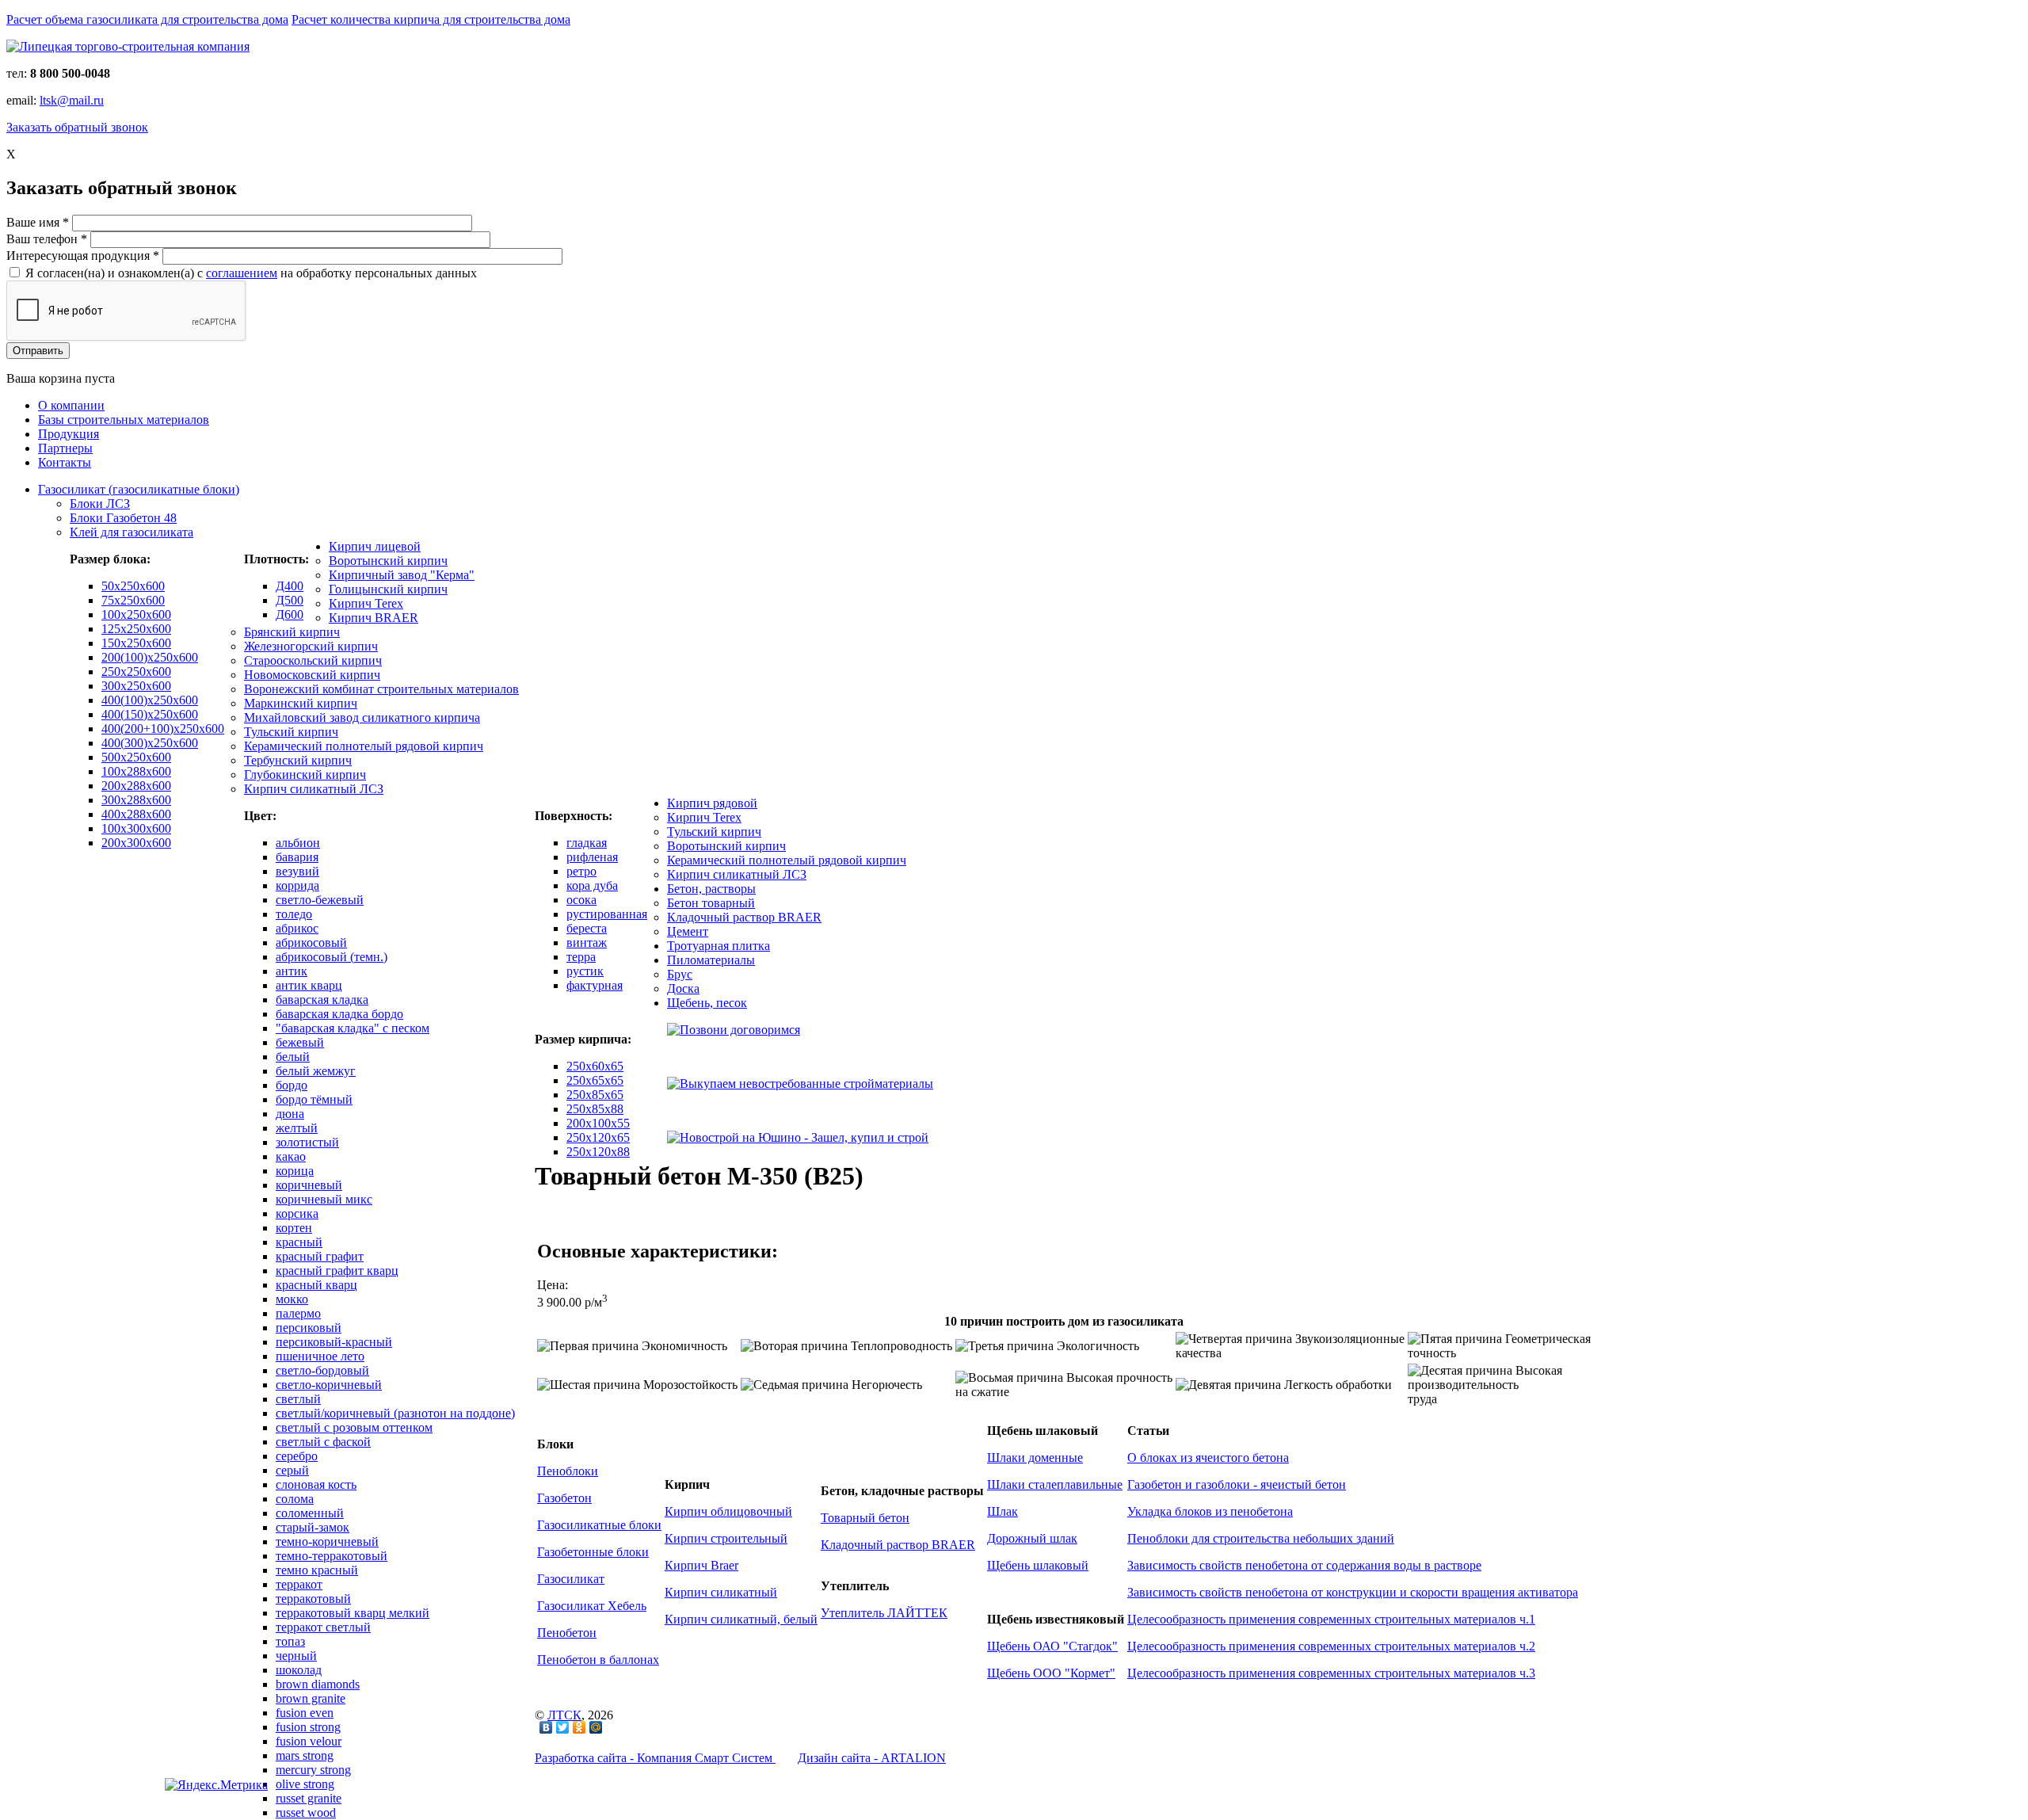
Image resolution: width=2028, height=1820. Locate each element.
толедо (294, 914)
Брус (680, 974)
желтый (297, 1128)
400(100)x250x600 (150, 700)
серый (292, 1470)
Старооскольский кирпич (313, 660)
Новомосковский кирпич (312, 675)
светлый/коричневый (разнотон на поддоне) (395, 1413)
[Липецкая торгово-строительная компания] (128, 46)
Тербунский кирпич (298, 760)
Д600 (290, 614)
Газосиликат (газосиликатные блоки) (139, 489)
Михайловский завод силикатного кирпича (362, 717)
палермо (298, 1313)
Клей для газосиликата (132, 532)
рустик (585, 971)
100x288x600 (136, 771)
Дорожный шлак (1032, 1538)
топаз (290, 1641)
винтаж (587, 942)
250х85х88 (595, 1109)
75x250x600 (133, 600)
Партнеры (65, 448)
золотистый (307, 1142)
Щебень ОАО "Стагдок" (1052, 1646)
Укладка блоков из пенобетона (1210, 1511)
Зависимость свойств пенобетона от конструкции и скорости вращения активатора (1353, 1592)
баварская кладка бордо (339, 1014)
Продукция (69, 434)
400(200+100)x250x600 (163, 729)
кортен (294, 1228)
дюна (290, 1114)
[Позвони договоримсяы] (734, 1030)
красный (299, 1242)
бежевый (300, 1042)
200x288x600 (136, 786)
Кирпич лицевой (375, 546)
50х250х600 (133, 586)
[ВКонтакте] (546, 1727)
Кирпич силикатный (721, 1592)
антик (292, 971)
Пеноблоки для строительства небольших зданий (1261, 1538)
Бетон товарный (711, 903)
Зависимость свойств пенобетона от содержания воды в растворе (1304, 1565)
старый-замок (313, 1527)
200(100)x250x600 (150, 657)
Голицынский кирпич (388, 589)
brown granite (311, 1698)
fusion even (305, 1713)
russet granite (309, 1798)
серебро (297, 1456)
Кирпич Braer (701, 1565)
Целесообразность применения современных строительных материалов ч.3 (1331, 1673)
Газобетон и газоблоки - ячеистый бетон (1237, 1484)
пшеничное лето (320, 1356)
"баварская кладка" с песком (353, 1028)
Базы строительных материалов (124, 420)
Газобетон (564, 1498)
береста (587, 928)
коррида (297, 885)
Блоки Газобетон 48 (123, 518)
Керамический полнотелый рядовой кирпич (364, 746)
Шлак (1003, 1511)
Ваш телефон (47, 239)
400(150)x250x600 (150, 714)
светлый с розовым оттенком (354, 1427)
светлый (298, 1399)
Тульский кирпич (291, 732)
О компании (71, 405)
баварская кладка (322, 1000)
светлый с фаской (323, 1442)
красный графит (320, 1256)
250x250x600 (136, 672)
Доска (683, 988)
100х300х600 (136, 828)
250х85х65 (595, 1095)
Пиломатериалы (711, 960)
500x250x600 (136, 757)
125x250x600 (136, 629)
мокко (292, 1299)
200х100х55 (598, 1123)
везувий (297, 871)
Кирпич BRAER (374, 618)
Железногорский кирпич (311, 646)
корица (295, 1171)
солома (295, 1499)
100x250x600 (136, 614)
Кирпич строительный (726, 1538)
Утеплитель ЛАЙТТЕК (884, 1613)
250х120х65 (598, 1137)
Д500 (290, 600)
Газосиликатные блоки (599, 1525)
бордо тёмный (314, 1099)
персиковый (309, 1328)
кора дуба (592, 885)
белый (293, 1057)
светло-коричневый (329, 1385)
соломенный (310, 1513)
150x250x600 (136, 643)
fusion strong (308, 1727)
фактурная (595, 985)
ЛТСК (564, 1715)
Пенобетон (567, 1633)
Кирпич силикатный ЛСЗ (314, 789)
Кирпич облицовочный (728, 1511)
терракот (299, 1584)
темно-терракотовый (332, 1556)
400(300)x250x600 (150, 743)
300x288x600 (136, 800)
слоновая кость (316, 1484)
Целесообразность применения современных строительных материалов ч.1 (1331, 1619)
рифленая (592, 857)
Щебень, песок (707, 1003)
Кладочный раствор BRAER (744, 917)
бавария (297, 857)
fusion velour (309, 1741)
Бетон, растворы (711, 889)
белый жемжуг (316, 1071)
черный (296, 1656)
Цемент (688, 931)
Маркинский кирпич (301, 703)
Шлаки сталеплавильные (1055, 1484)
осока (581, 900)
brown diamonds (318, 1684)
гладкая (587, 843)
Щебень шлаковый (1038, 1565)
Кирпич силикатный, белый (741, 1619)
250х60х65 (595, 1066)
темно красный (317, 1570)
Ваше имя (38, 222)
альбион (298, 843)
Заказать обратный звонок (77, 127)
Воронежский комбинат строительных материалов (381, 689)
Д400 (290, 586)
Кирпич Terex (366, 603)
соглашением (242, 273)
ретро (581, 871)
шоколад (299, 1670)
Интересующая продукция (83, 256)
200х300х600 (136, 843)
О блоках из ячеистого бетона (1208, 1458)
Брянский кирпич (292, 632)
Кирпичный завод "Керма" (402, 575)
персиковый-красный (334, 1342)
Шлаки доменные (1035, 1458)
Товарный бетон (865, 1518)
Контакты (65, 462)
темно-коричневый (327, 1541)
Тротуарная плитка (719, 946)
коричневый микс (324, 1199)
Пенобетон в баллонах (598, 1660)
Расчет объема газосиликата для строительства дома (147, 19)
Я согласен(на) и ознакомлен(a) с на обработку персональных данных (251, 273)
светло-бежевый (320, 900)
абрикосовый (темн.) (332, 957)
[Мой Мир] (596, 1727)
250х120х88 (598, 1152)
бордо (292, 1085)
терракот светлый (323, 1627)
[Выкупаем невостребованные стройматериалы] (800, 1084)
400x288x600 (136, 814)
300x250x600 (136, 686)
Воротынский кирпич (388, 561)
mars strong (305, 1755)
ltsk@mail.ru (72, 100)
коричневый (309, 1185)
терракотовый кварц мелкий (353, 1613)
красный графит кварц (337, 1271)
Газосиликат (571, 1579)
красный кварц (316, 1285)
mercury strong (313, 1770)
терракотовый (313, 1599)
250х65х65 (595, 1080)
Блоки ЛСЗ (100, 504)
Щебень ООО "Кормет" (1051, 1673)
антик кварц (309, 985)
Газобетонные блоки (593, 1552)
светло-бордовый (322, 1370)
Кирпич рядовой (712, 803)
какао (291, 1156)
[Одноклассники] (579, 1727)
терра (581, 957)
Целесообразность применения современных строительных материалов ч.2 (1331, 1646)
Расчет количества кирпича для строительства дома (431, 19)
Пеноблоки (568, 1471)
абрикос (297, 928)
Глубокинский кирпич (305, 775)
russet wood (306, 1812)
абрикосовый (311, 942)
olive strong (305, 1784)
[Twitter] (563, 1727)
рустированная (607, 914)
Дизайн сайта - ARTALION (872, 1758)
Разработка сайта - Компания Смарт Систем (655, 1758)
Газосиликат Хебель (592, 1606)
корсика (297, 1213)
